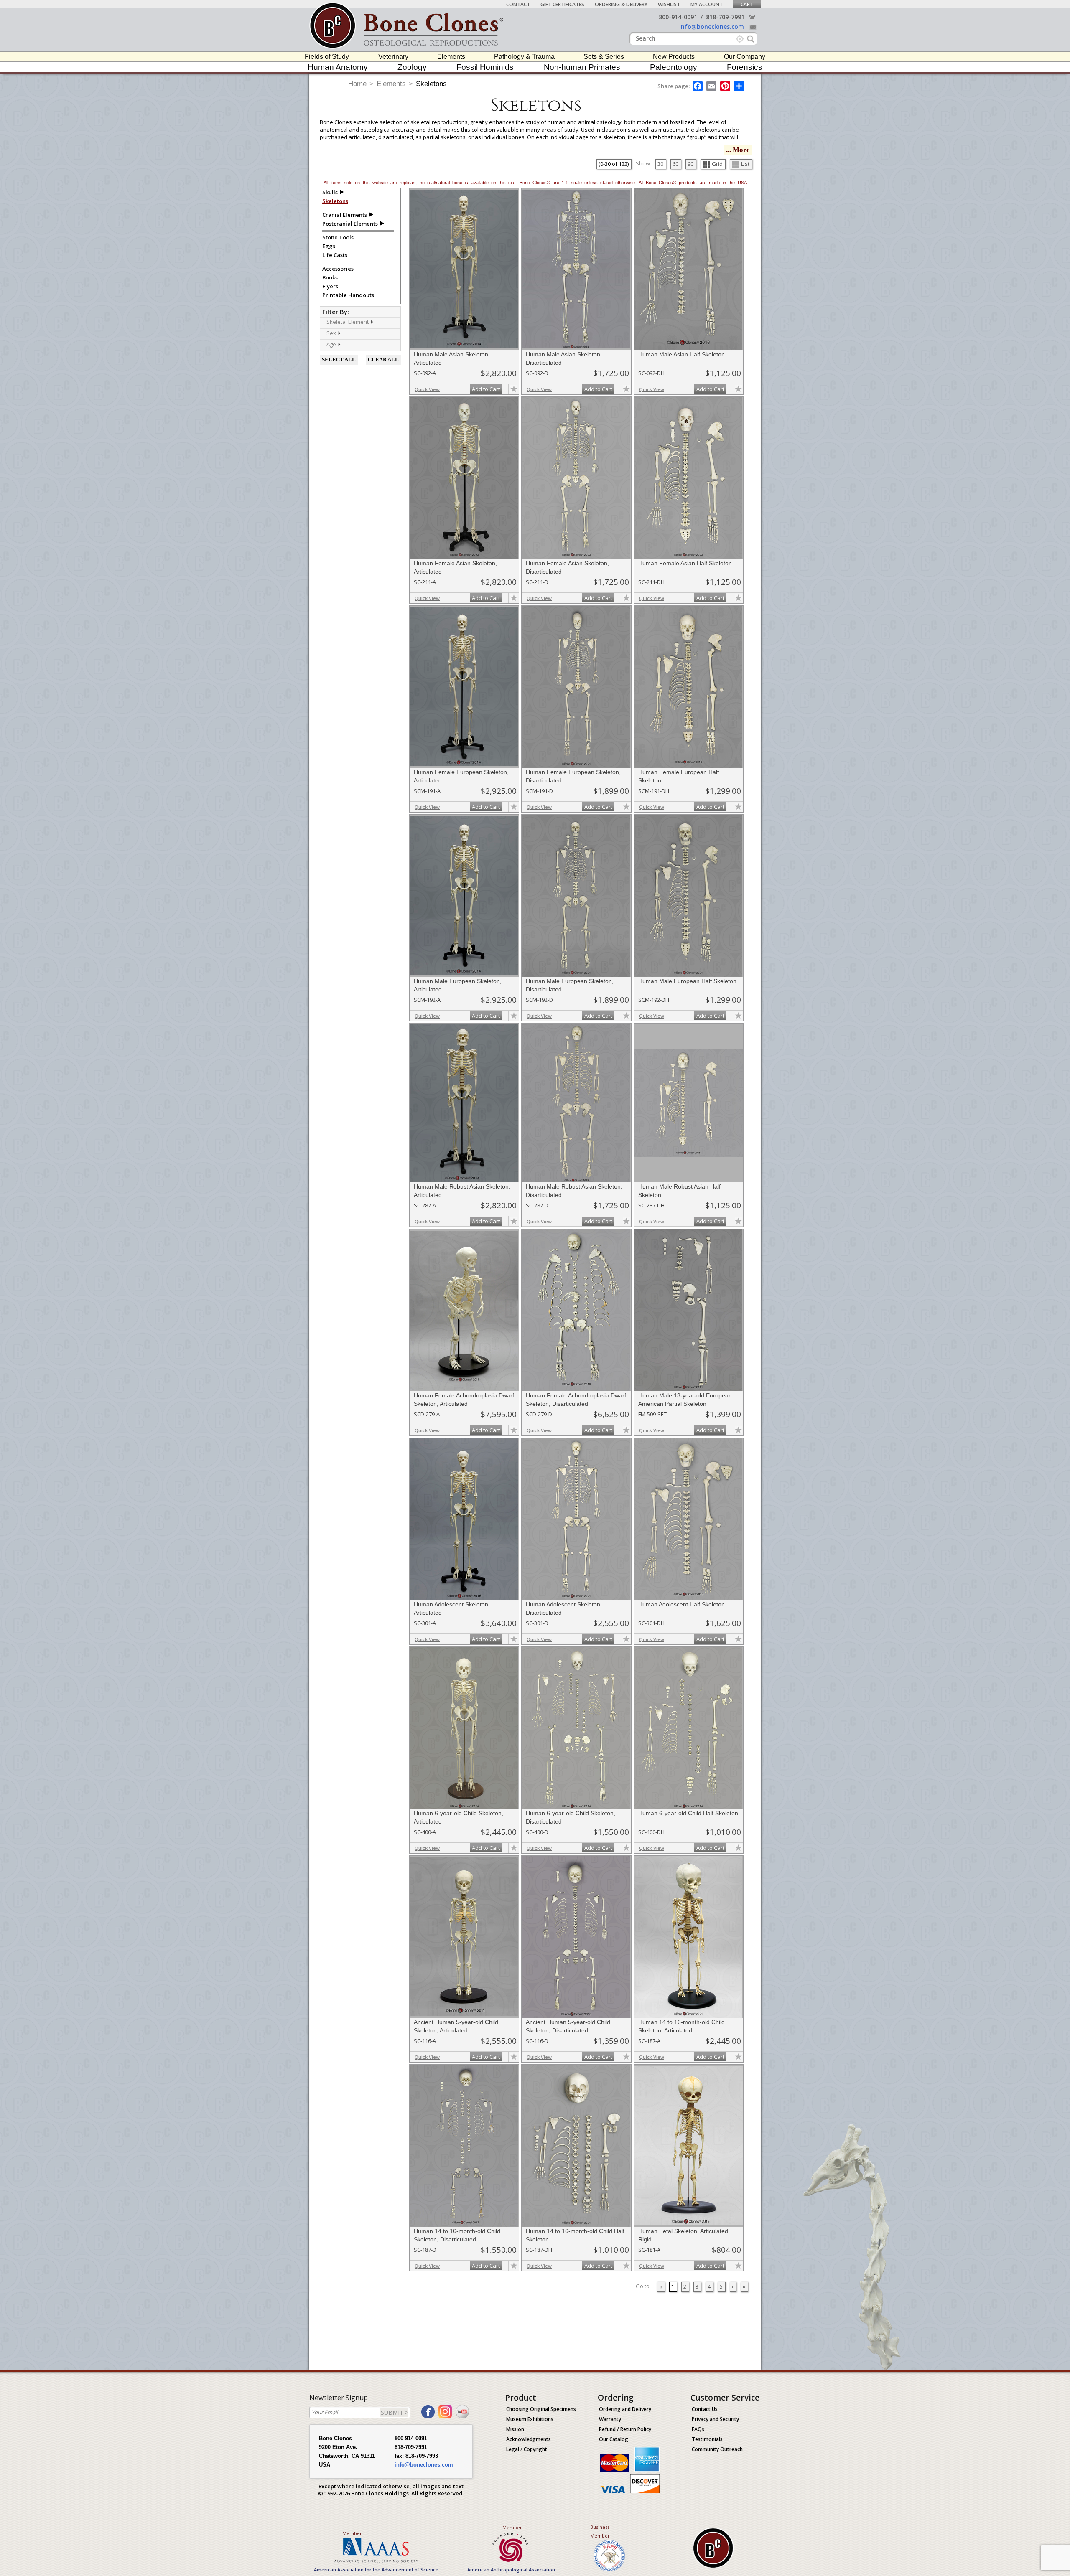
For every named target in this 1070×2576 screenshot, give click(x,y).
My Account (707, 4)
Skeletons (431, 84)
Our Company (745, 57)
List (745, 164)
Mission (515, 2429)
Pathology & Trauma (524, 57)
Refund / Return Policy (625, 2429)
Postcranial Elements (350, 224)
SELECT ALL (339, 359)
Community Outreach (717, 2449)
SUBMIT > (395, 2412)
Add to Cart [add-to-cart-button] (486, 389)
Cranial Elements (345, 215)
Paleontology (674, 67)
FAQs (698, 2429)
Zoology (412, 67)
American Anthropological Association (511, 2570)
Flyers (330, 286)
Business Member (600, 2531)
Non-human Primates (582, 67)
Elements (451, 57)
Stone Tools (338, 237)
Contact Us (705, 2409)
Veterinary (393, 57)
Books (330, 277)
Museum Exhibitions (530, 2419)
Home (357, 84)
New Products (674, 57)
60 (675, 164)
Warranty (610, 2419)
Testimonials (707, 2439)
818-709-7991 (725, 17)
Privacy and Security (715, 2419)
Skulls (330, 192)
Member (352, 2533)
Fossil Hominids (485, 67)
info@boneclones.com (712, 27)
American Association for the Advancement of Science (376, 2570)
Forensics (745, 67)
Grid (717, 164)
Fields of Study (327, 57)
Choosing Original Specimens (541, 2409)
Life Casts (335, 255)
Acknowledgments (529, 2439)
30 (660, 164)
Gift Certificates (562, 4)
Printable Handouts (348, 295)
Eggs (329, 246)
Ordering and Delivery (625, 2409)
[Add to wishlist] (514, 389)
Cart (747, 4)
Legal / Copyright (527, 2449)
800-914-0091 (678, 17)
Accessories (338, 269)
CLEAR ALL (383, 359)
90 (690, 164)
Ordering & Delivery (621, 4)
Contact (518, 4)
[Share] (740, 86)
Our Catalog (614, 2439)
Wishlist (669, 4)
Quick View (427, 389)
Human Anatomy (338, 67)
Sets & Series (604, 57)
